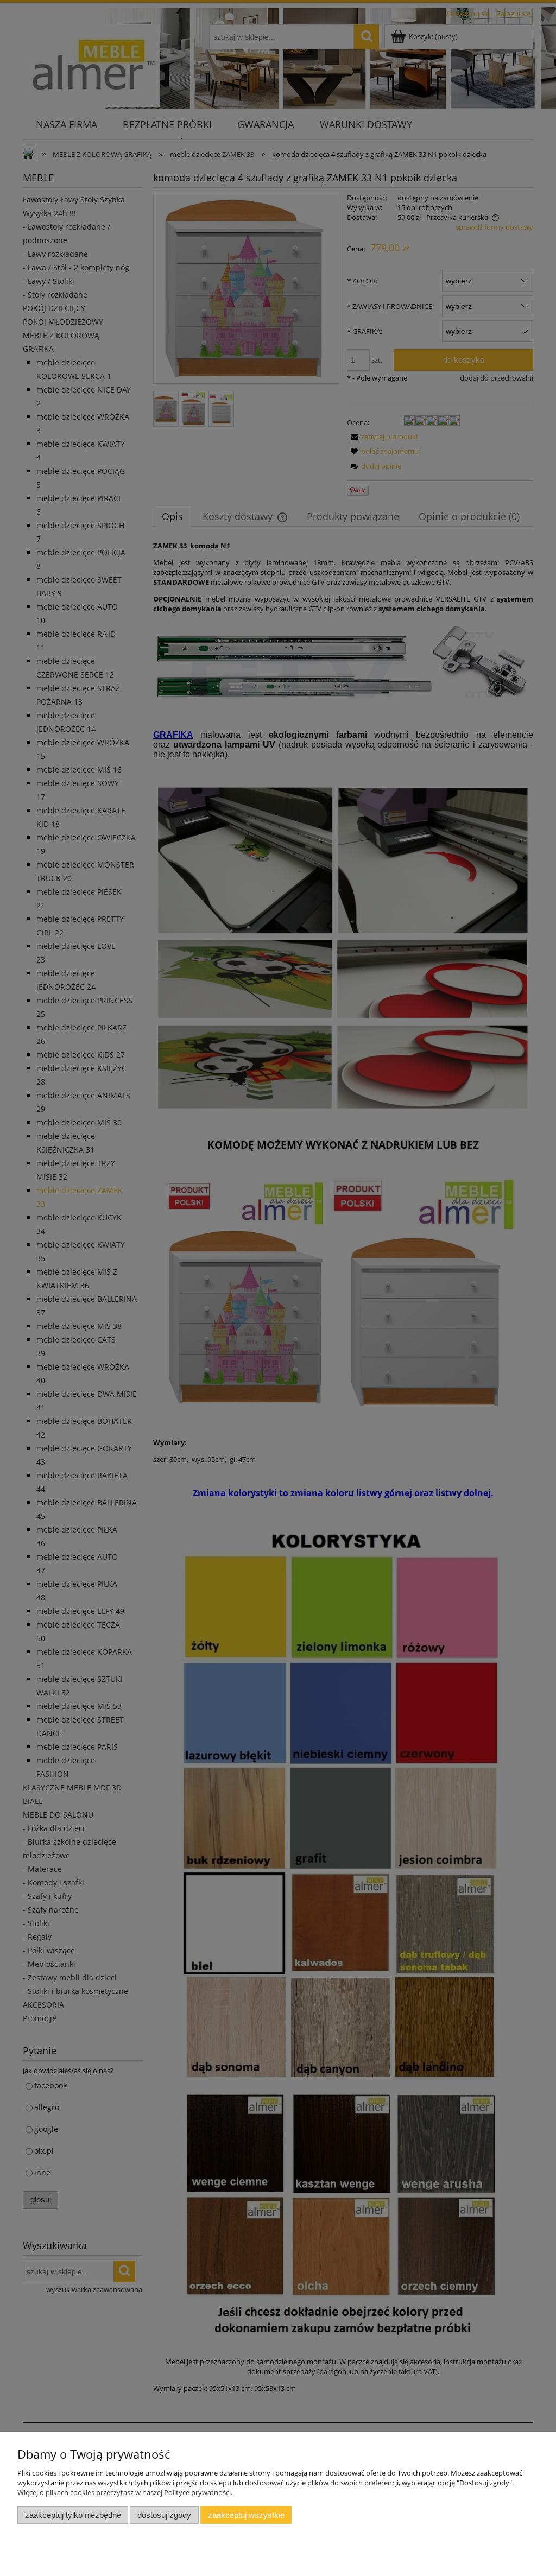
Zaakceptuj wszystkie (246, 2515)
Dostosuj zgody (164, 2515)
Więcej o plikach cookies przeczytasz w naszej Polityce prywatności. (125, 2492)
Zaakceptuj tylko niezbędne (73, 2515)
